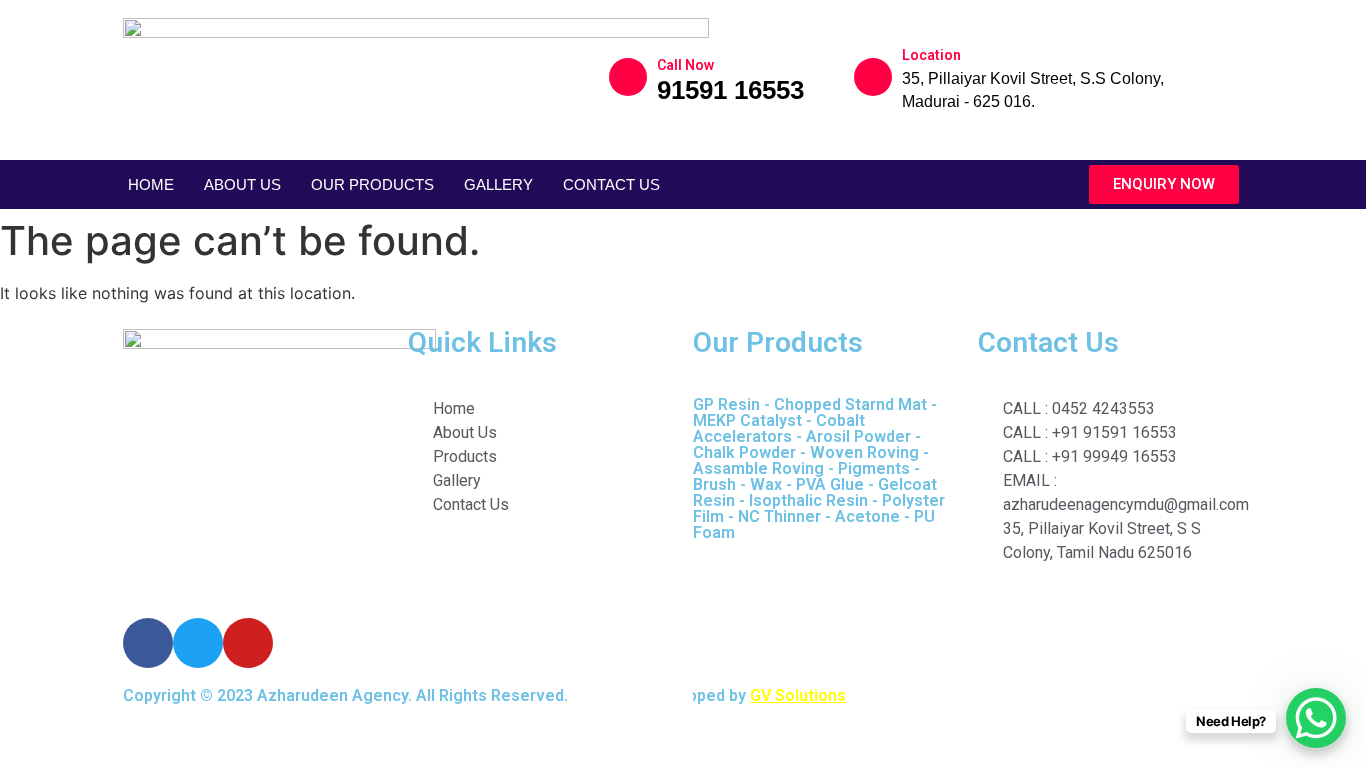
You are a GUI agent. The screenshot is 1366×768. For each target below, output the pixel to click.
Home (151, 184)
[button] (1164, 184)
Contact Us (611, 184)
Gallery (498, 184)
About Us (242, 184)
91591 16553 (730, 90)
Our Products (372, 184)
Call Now (685, 65)
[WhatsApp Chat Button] (1316, 718)
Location (931, 55)
